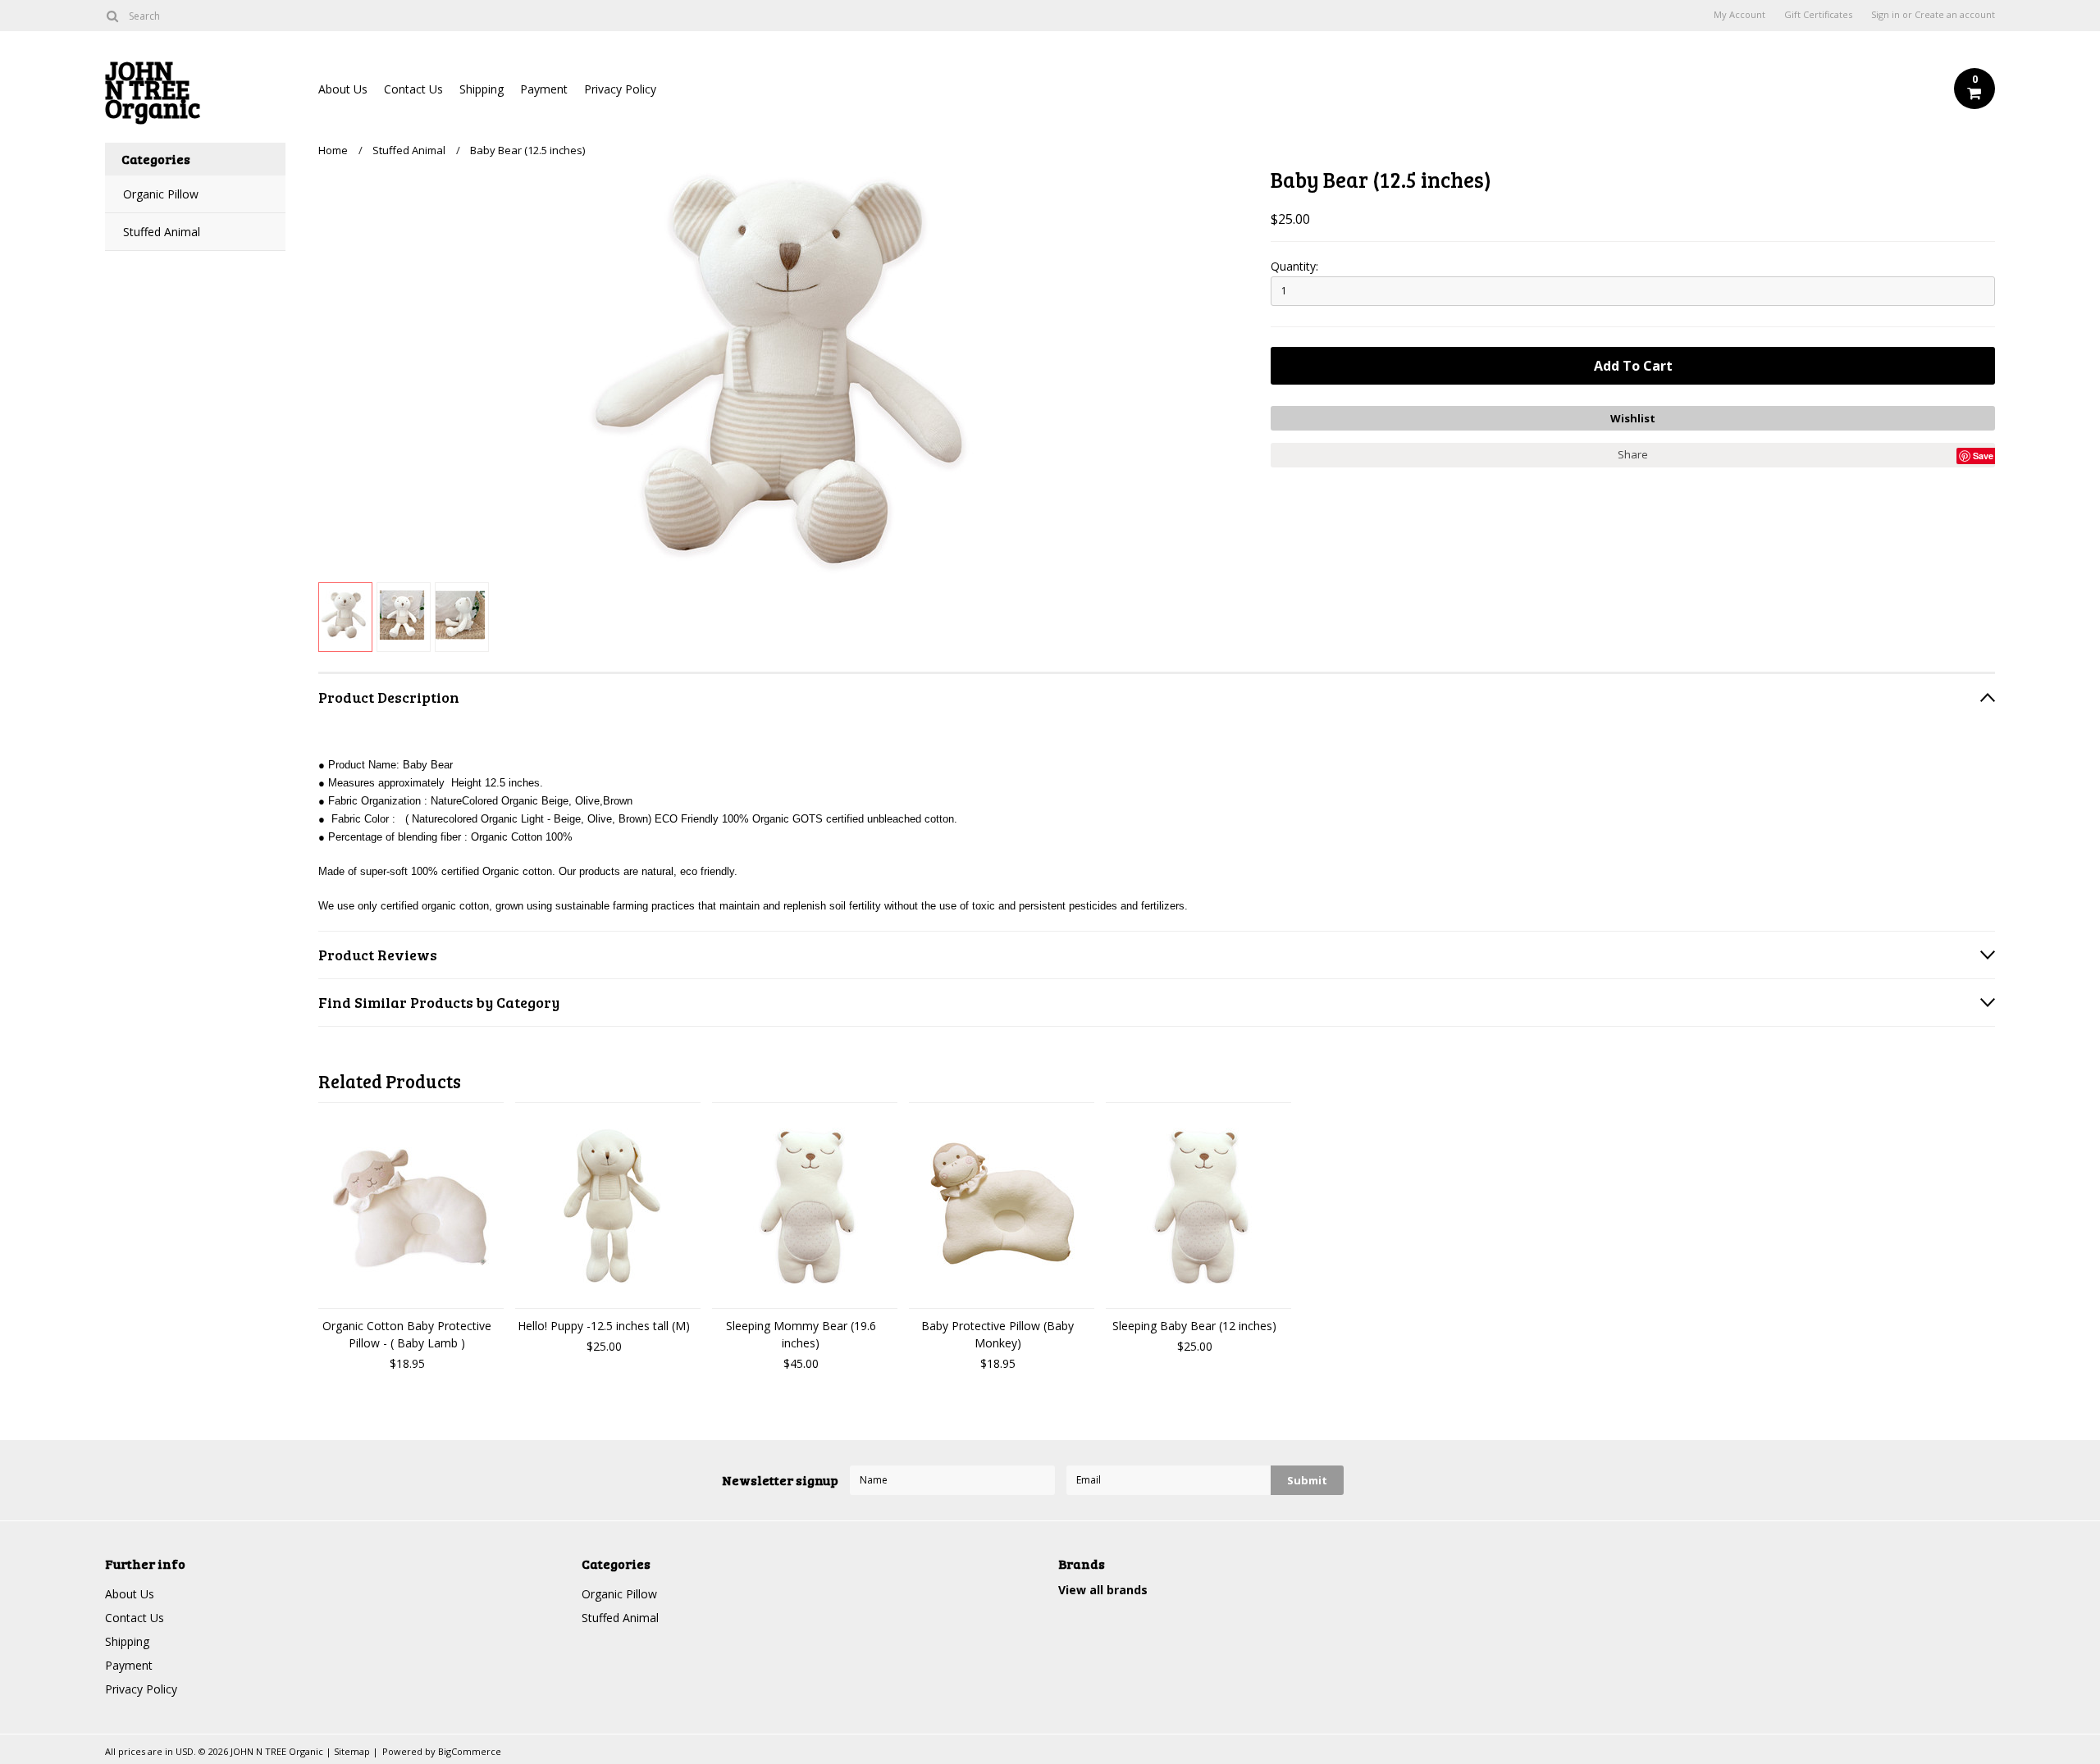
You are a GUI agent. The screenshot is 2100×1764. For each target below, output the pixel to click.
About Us (343, 89)
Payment (544, 89)
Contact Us (413, 89)
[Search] (112, 16)
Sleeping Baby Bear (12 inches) (1194, 1326)
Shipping (482, 89)
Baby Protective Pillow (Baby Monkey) (997, 1334)
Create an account (1955, 15)
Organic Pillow (161, 194)
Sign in (1885, 15)
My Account (1739, 15)
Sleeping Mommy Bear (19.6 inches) (801, 1334)
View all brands (1103, 1590)
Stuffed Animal (162, 232)
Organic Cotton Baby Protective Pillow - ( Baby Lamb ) (407, 1334)
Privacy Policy (620, 89)
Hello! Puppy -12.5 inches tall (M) (604, 1326)
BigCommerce (470, 1751)
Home (333, 150)
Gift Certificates (1818, 15)
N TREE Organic (153, 93)
